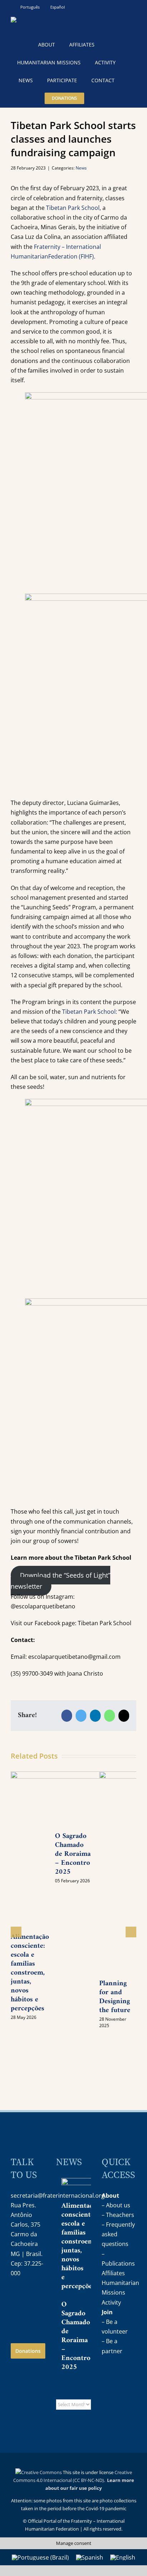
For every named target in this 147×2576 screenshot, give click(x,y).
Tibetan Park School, (73, 208)
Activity (111, 2302)
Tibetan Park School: (89, 1012)
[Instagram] (16, 2296)
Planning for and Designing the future (115, 1997)
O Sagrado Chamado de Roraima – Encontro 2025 (76, 2336)
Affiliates (113, 2273)
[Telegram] (16, 2314)
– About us (116, 2205)
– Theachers (118, 2215)
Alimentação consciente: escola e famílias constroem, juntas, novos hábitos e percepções (30, 1973)
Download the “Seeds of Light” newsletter (60, 1581)
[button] (100, 98)
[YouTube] (31, 2296)
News (81, 168)
